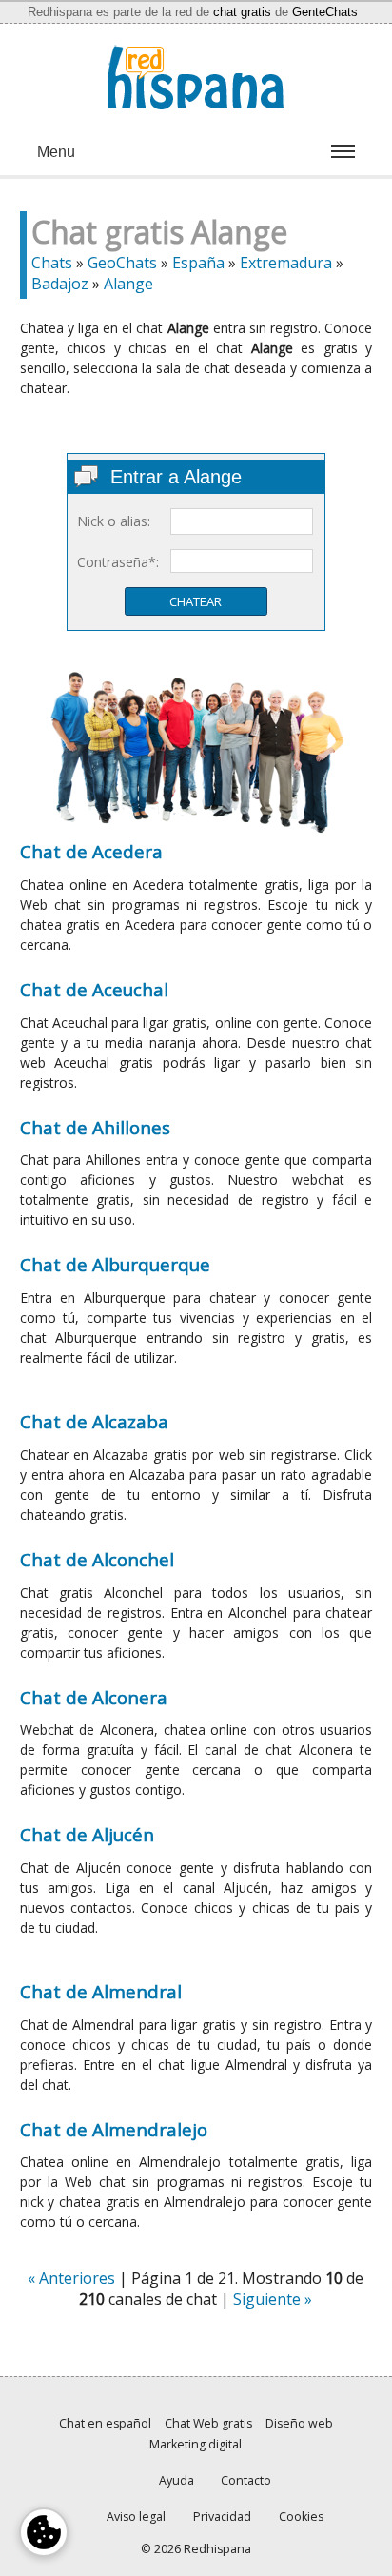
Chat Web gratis (208, 2423)
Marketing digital (196, 2444)
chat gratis (242, 12)
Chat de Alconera (94, 1697)
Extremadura (286, 263)
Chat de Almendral (101, 1991)
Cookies (301, 2517)
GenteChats (325, 12)
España (198, 263)
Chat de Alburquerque (115, 1264)
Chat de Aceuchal (94, 989)
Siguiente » (273, 2299)
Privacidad (222, 2517)
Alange (128, 284)
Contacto (246, 2480)
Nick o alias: (114, 521)
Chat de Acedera (91, 851)
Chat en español (105, 2423)
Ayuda (176, 2480)
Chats (52, 263)
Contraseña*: (118, 562)
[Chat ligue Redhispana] (196, 77)
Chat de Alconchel (97, 1559)
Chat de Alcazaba (94, 1421)
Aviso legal (136, 2517)
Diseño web (299, 2423)
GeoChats (122, 263)
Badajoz (60, 284)
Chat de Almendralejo (114, 2129)
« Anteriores (71, 2278)
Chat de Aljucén (87, 1834)
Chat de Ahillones (95, 1127)
